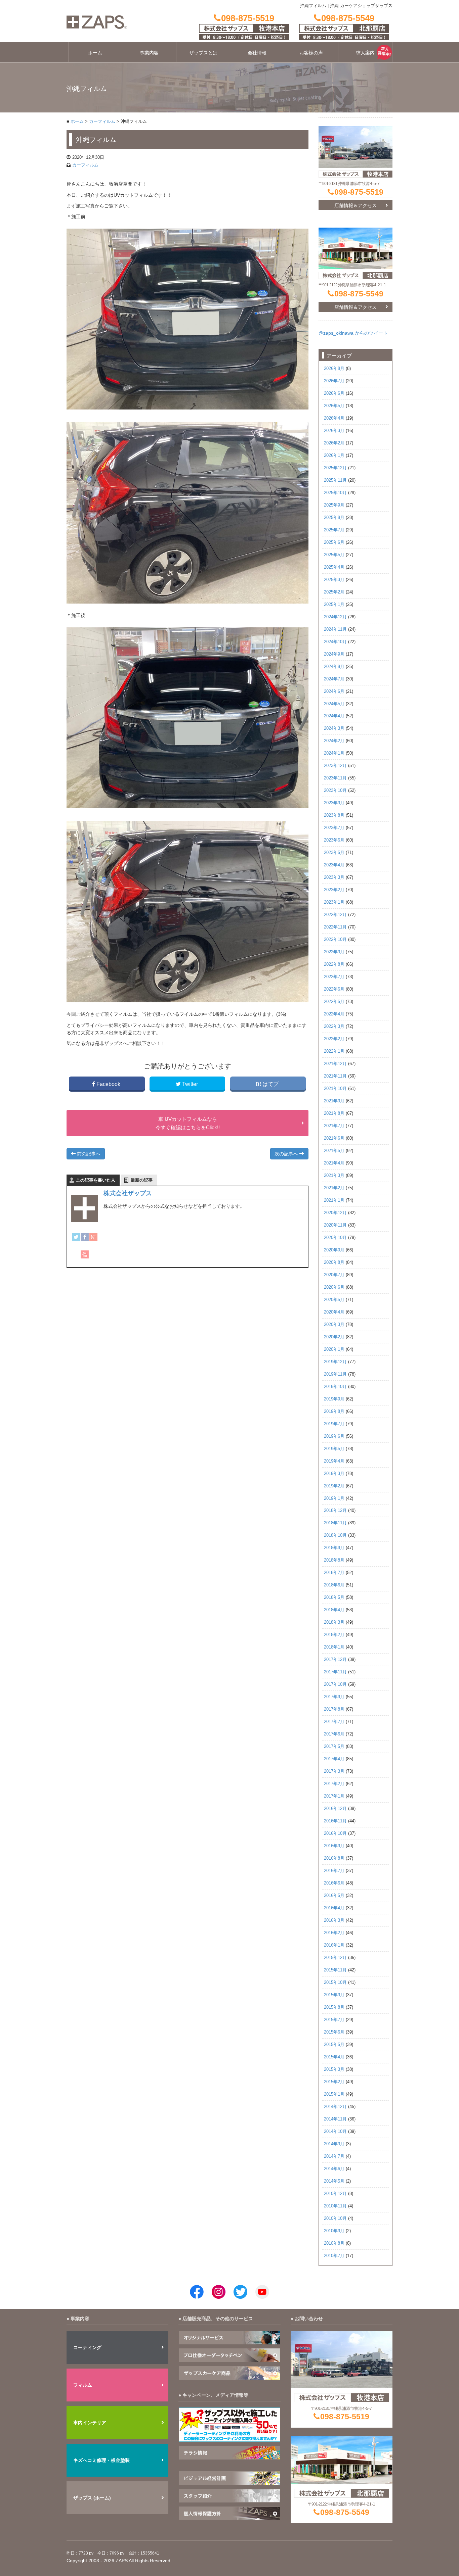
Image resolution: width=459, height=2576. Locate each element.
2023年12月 (335, 766)
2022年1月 (334, 1051)
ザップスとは (203, 53)
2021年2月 (334, 1188)
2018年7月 (334, 1573)
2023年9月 (334, 803)
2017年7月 (334, 1722)
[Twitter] (76, 1237)
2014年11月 (335, 2119)
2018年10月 (335, 1535)
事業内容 (149, 53)
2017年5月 (334, 1747)
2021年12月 (335, 1064)
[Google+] (93, 1237)
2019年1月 (334, 1498)
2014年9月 (334, 2144)
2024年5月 (334, 704)
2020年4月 (334, 1312)
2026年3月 (334, 431)
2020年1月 (334, 1349)
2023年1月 (334, 902)
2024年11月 (335, 629)
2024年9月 (334, 654)
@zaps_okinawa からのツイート (353, 333)
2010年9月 (334, 2231)
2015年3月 (334, 2069)
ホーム (95, 53)
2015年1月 (334, 2094)
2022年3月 (334, 1027)
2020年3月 (334, 1325)
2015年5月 (334, 2045)
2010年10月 (335, 2219)
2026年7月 (334, 381)
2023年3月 (334, 877)
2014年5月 (334, 2181)
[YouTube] (85, 1254)
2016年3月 (334, 1920)
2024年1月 (334, 753)
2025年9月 (334, 505)
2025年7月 (334, 530)
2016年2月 (334, 1933)
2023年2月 (334, 890)
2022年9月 (334, 952)
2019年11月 (335, 1374)
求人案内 (365, 53)
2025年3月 (334, 580)
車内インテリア (90, 2423)
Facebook (108, 1084)
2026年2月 (334, 443)
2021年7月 (334, 1126)
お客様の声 (311, 53)
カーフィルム (102, 122)
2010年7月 (334, 2256)
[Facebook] (85, 1237)
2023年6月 (334, 840)
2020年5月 (334, 1300)
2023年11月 (335, 778)
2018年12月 (335, 1511)
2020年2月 (334, 1337)
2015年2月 (334, 2082)
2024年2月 (334, 741)
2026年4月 (334, 418)
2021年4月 (334, 1163)
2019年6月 (334, 1436)
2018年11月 (335, 1523)
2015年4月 (334, 2057)
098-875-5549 (359, 294)
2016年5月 (334, 1896)
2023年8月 (334, 815)
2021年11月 (335, 1076)
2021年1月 (334, 1200)
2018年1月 (334, 1647)
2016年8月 (334, 1858)
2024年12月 (335, 617)
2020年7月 (334, 1275)
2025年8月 (334, 518)
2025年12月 (335, 468)
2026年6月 (334, 393)
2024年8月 (334, 667)
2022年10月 (335, 940)
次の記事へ (287, 1154)
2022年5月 (334, 1002)
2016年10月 (335, 1833)
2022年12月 (335, 915)
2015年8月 (334, 2007)
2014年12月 (335, 2107)
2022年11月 (335, 927)
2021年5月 (334, 1151)
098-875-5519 (359, 192)
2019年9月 (334, 1399)
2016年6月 (334, 1883)
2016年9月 (334, 1846)
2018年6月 (334, 1585)
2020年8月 (334, 1262)
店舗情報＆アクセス (356, 205)
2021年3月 (334, 1176)
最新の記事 (142, 1180)
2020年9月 (334, 1250)
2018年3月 (334, 1622)
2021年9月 (334, 1101)
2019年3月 (334, 1474)
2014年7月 (334, 2156)
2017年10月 (335, 1684)
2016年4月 (334, 1908)
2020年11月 (335, 1225)
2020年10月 (335, 1238)
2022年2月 (334, 1039)
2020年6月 (334, 1287)
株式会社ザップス (128, 1193)
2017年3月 (334, 1771)
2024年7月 (334, 679)
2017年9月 (334, 1697)
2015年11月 (335, 1970)
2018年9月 (334, 1548)
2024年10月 (335, 642)
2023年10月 (335, 791)
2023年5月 (334, 853)
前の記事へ (88, 1154)
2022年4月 (334, 1014)
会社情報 (257, 53)
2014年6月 (334, 2169)
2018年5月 (334, 1597)
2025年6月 (334, 542)
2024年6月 (334, 691)
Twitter (190, 1084)
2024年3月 (334, 728)
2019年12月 (335, 1362)
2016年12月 (335, 1809)
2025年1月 (334, 605)
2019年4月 (334, 1461)
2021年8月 (334, 1113)
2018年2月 (334, 1635)
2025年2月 (334, 592)
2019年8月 (334, 1412)
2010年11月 (335, 2206)
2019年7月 (334, 1424)
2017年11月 (335, 1672)
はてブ (270, 1084)
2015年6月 (334, 2032)
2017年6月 (334, 1734)
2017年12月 (335, 1660)
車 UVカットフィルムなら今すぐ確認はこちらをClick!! (188, 1123)
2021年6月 (334, 1138)
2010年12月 (335, 2194)
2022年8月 (334, 964)
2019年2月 (334, 1486)
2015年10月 (335, 1983)
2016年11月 (335, 1821)
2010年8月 (334, 2243)
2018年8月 (334, 1560)
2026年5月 (334, 406)
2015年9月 (334, 1995)
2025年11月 (335, 480)
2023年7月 (334, 828)
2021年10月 (335, 1089)
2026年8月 (334, 369)
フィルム (83, 2385)
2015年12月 (335, 1958)
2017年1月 (334, 1796)
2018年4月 (334, 1610)
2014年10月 (335, 2132)
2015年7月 (334, 2020)
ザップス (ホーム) (92, 2498)
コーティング (87, 2347)
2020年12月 (335, 1213)
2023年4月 (334, 865)
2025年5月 (334, 555)
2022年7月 (334, 977)
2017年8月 (334, 1709)
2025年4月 (334, 567)
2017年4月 (334, 1759)
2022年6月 (334, 989)
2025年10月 (335, 493)
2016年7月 (334, 1871)
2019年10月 (335, 1387)
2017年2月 (334, 1784)
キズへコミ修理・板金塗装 (101, 2460)
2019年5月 (334, 1449)
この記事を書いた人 (96, 1180)
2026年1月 (334, 456)
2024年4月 (334, 716)
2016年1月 (334, 1945)
